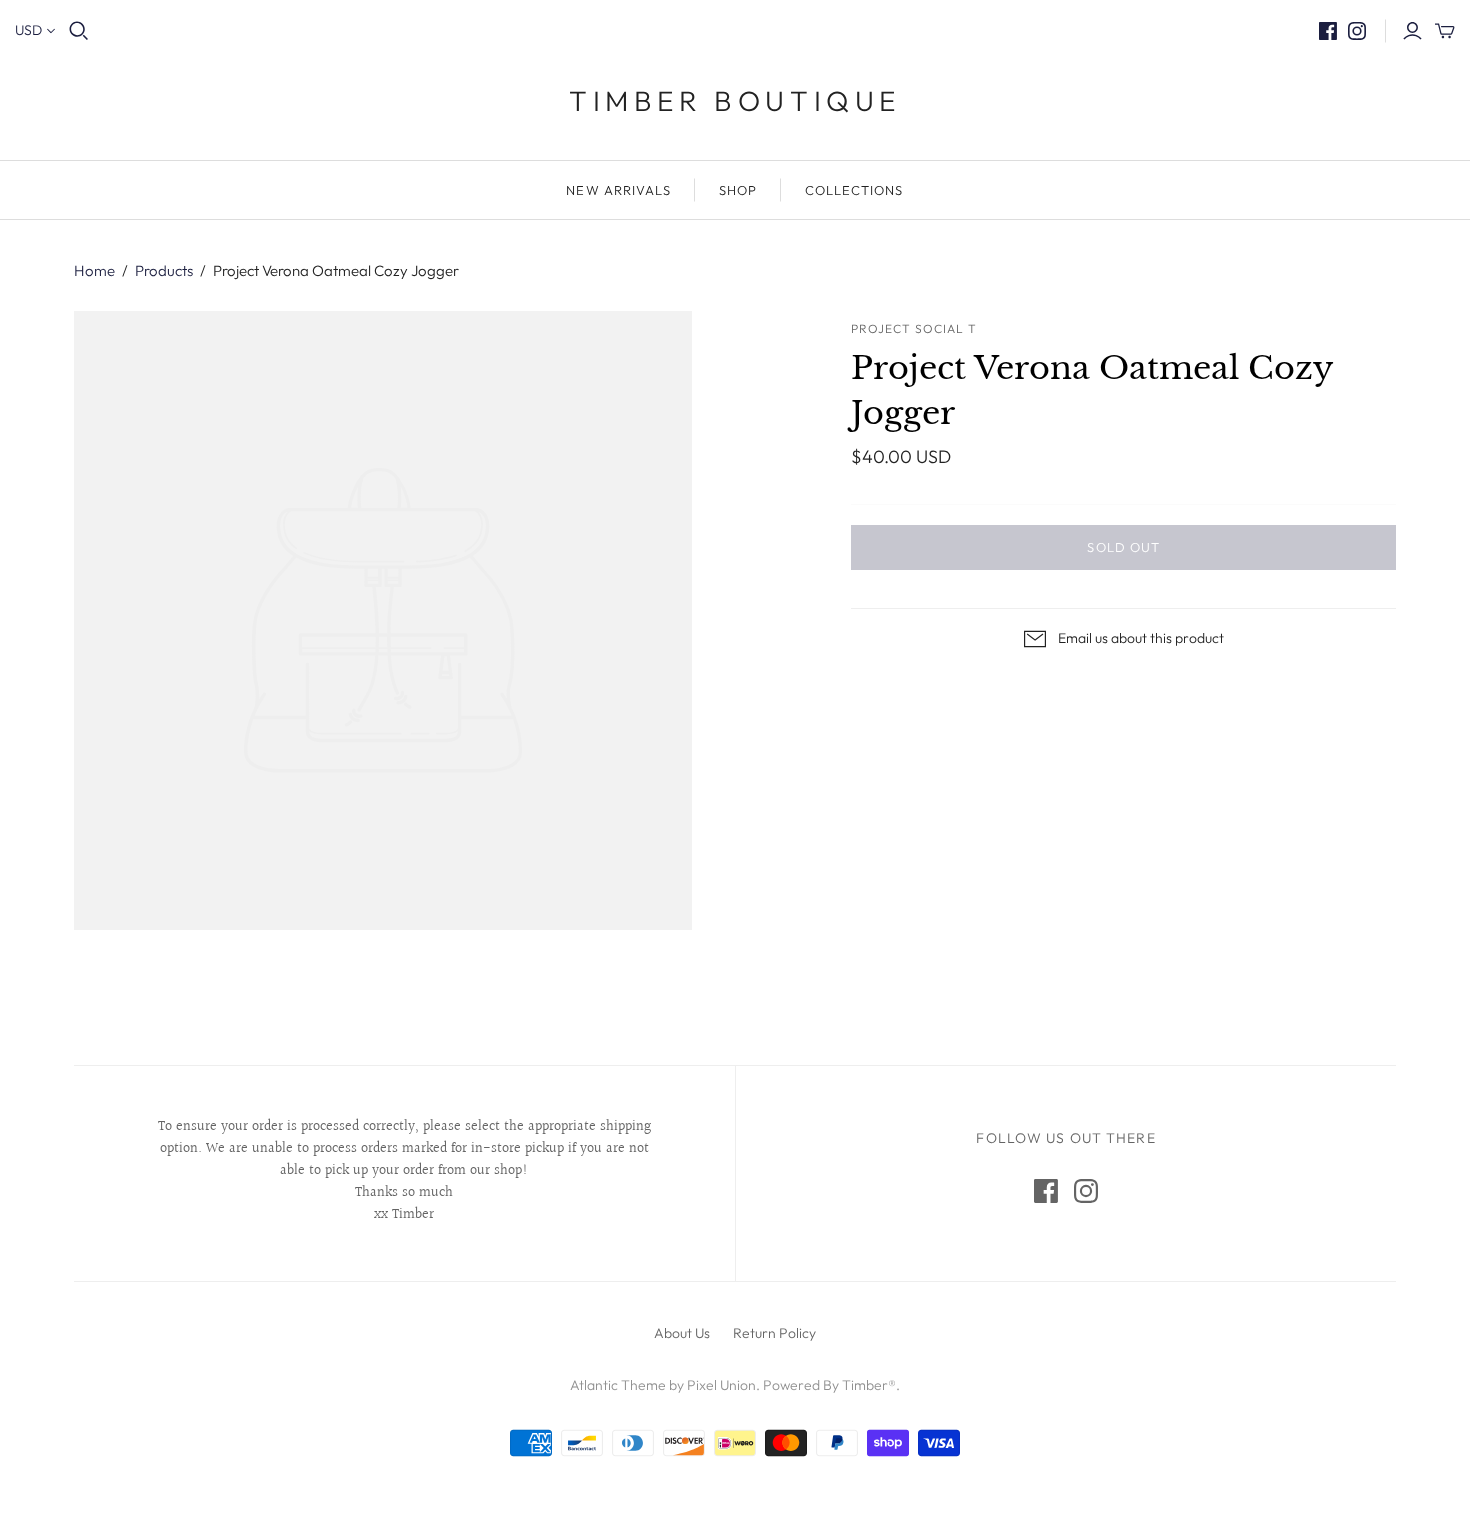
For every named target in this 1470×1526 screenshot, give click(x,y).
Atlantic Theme (618, 1385)
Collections (854, 190)
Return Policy (774, 1333)
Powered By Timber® (829, 1385)
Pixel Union (721, 1385)
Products (164, 270)
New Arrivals (618, 190)
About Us (682, 1333)
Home (94, 270)
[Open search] (79, 31)
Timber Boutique (735, 100)
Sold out (1123, 547)
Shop (738, 190)
